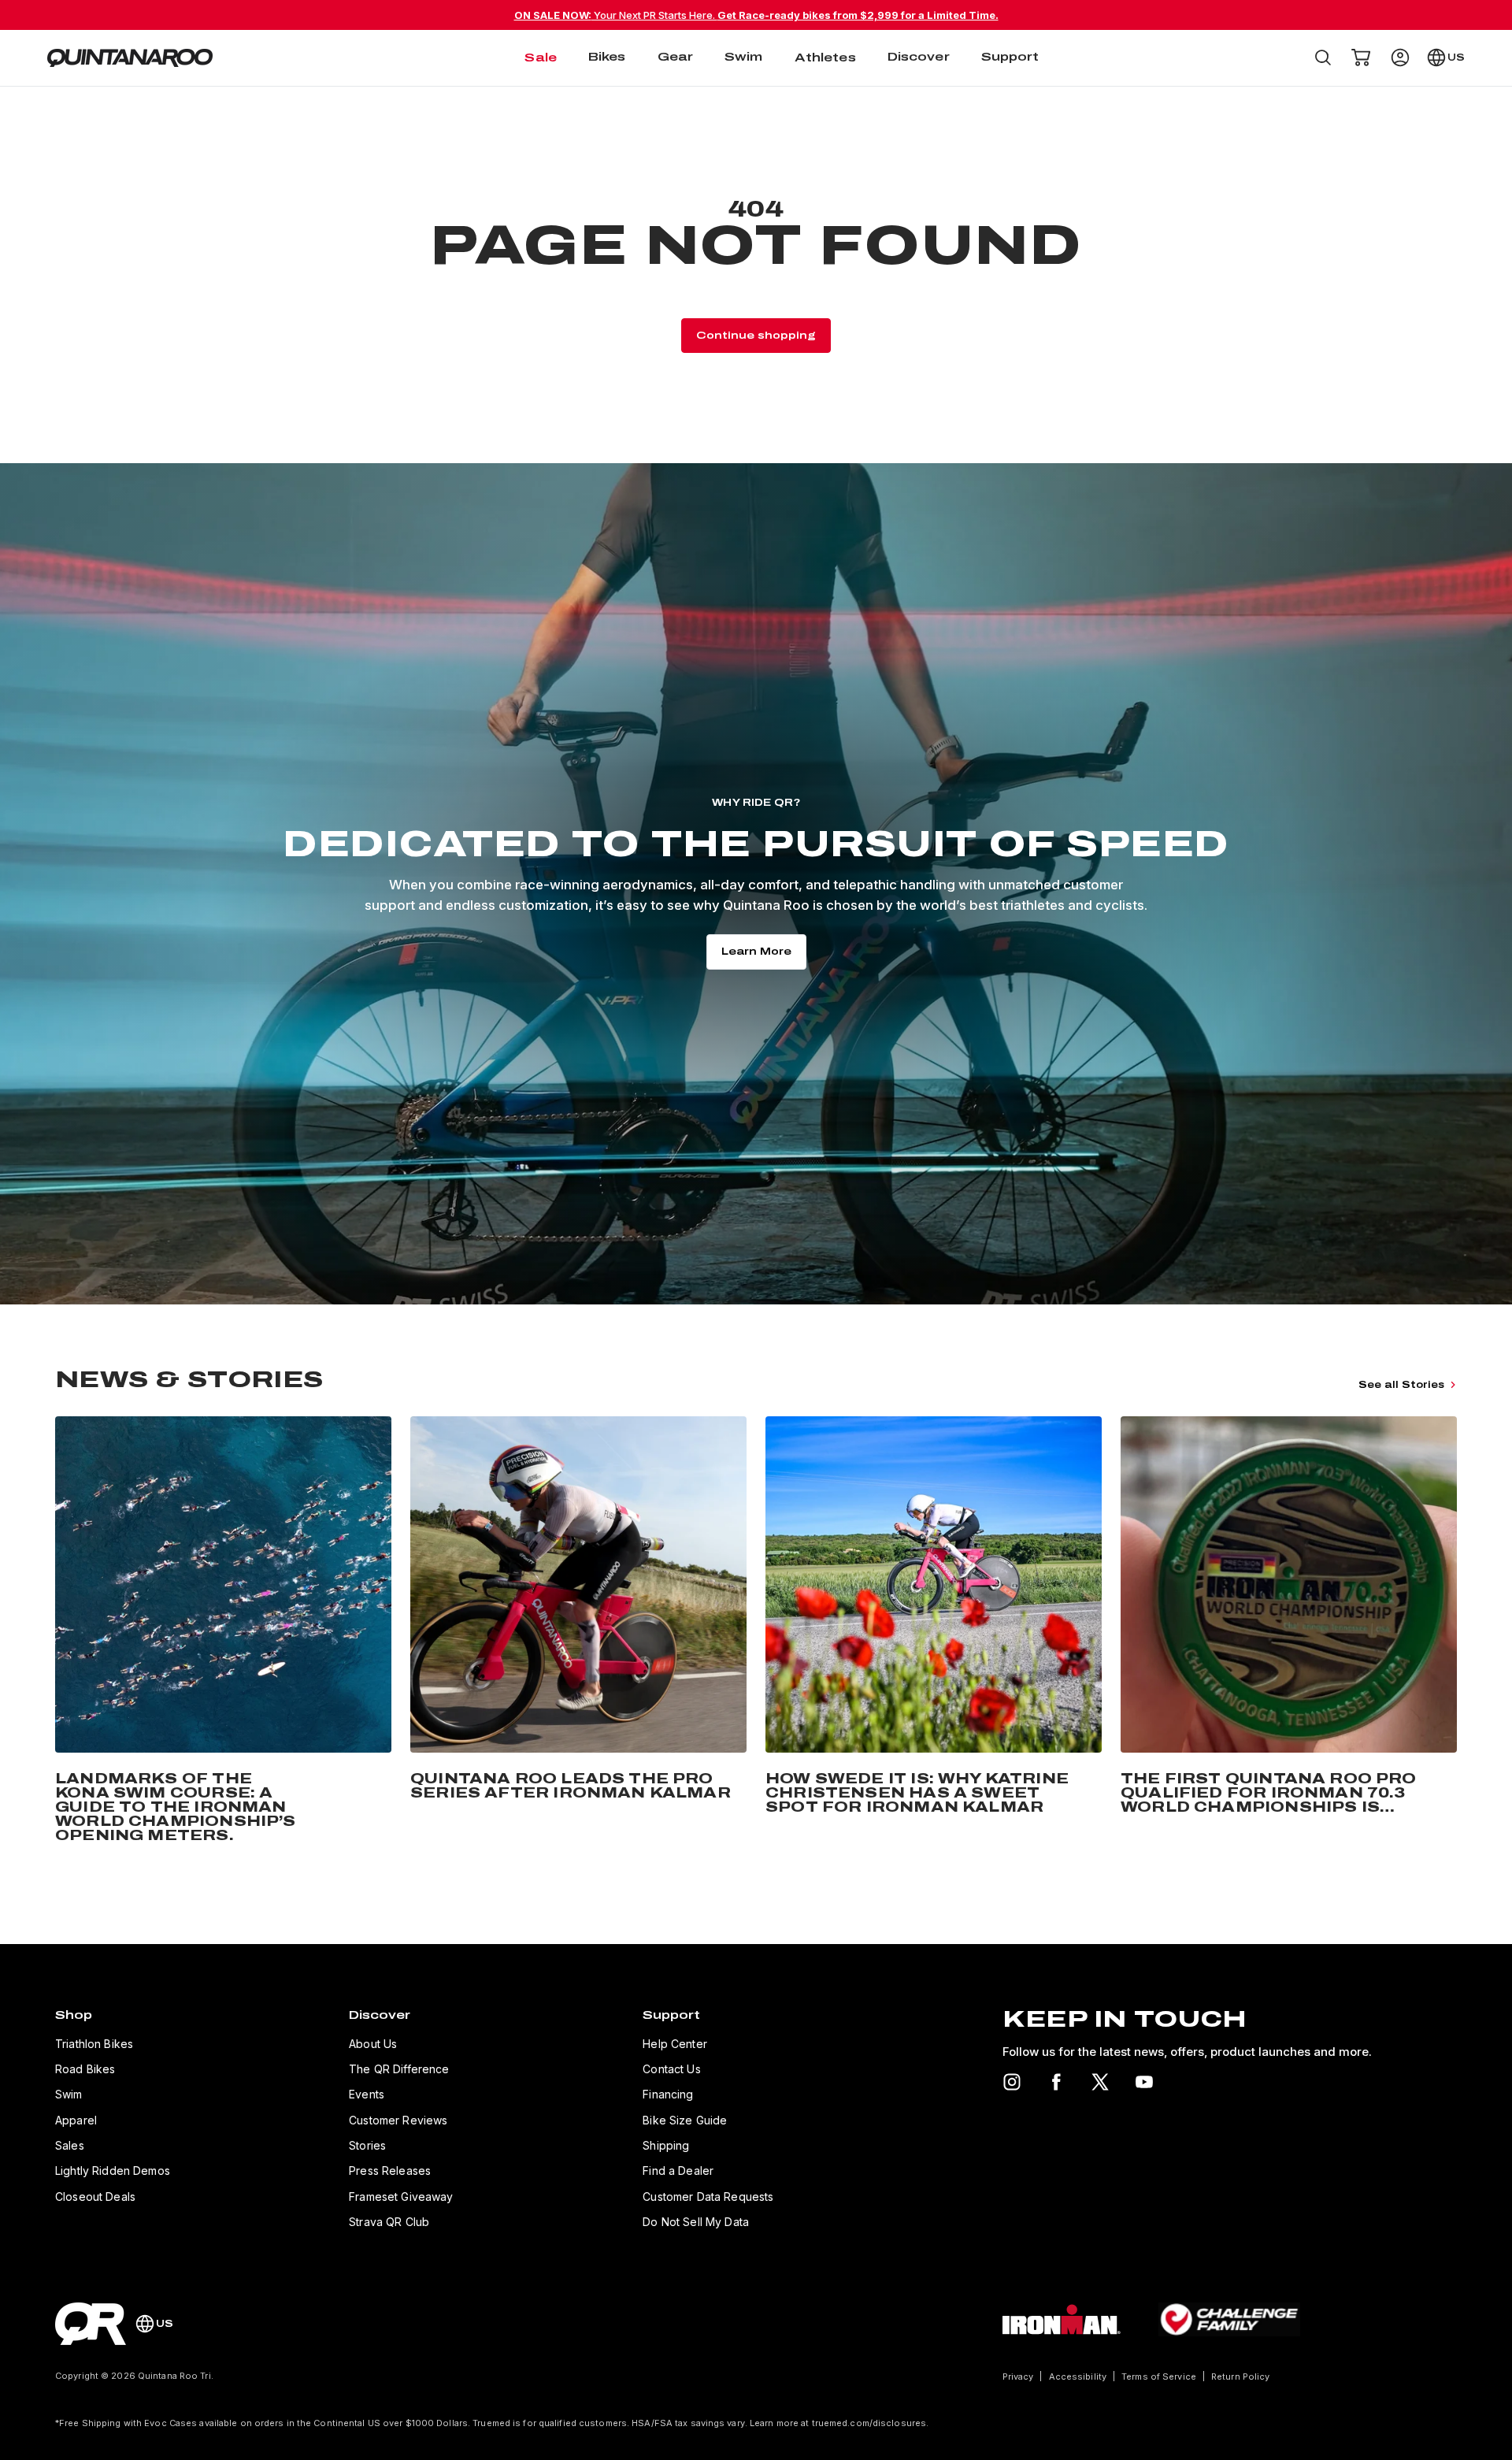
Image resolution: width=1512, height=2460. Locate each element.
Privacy (1018, 2377)
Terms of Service (1159, 2377)
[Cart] (1361, 58)
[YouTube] (1144, 2082)
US (1456, 58)
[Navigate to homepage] (130, 58)
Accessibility (1078, 2377)
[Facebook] (1056, 2082)
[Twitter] (1100, 2082)
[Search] (1323, 58)
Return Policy (1240, 2377)
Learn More (756, 952)
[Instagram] (1012, 2082)
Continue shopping (756, 336)
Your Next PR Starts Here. (756, 15)
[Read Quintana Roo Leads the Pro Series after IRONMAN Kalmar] (578, 1633)
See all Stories (1401, 1385)
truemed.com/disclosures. (871, 2423)
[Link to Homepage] (91, 2324)
